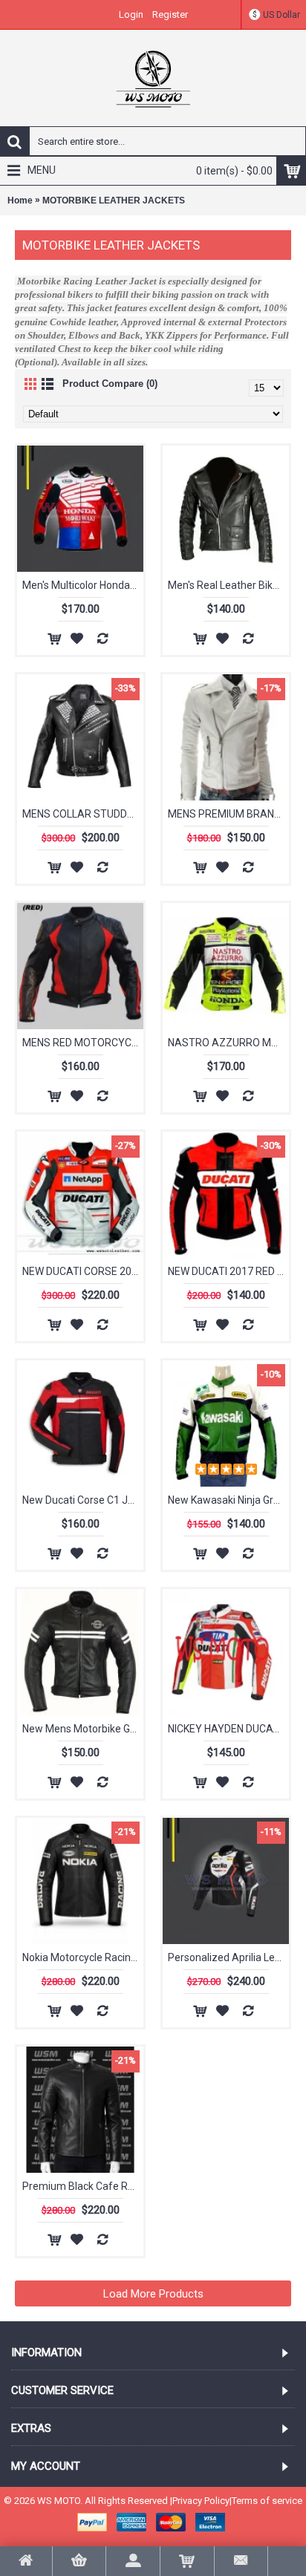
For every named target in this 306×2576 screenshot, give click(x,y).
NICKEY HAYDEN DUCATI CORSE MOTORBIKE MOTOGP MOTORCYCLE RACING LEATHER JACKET (228, 1729)
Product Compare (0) (110, 384)
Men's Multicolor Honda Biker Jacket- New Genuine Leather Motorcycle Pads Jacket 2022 (83, 585)
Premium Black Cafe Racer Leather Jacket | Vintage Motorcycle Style (83, 2186)
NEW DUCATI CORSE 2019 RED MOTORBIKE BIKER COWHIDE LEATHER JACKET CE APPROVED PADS (83, 1271)
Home (20, 200)
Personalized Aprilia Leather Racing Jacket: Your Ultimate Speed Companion (228, 1957)
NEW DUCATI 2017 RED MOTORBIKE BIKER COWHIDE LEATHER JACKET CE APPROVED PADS (228, 1271)
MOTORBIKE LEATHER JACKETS (114, 200)
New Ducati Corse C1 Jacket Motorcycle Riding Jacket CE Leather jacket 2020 (83, 1500)
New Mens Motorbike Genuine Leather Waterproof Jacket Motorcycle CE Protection (83, 1729)
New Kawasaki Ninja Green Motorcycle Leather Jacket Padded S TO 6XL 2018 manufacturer (228, 1500)
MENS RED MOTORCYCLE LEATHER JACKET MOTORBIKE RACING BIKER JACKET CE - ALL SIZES (83, 1043)
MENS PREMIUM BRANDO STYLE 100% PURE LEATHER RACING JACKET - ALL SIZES (228, 814)
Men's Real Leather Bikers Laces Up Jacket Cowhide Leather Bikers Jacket (228, 585)
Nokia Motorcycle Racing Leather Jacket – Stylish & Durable (83, 1957)
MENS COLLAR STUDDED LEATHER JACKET (83, 814)
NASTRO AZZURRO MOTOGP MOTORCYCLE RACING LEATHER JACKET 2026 (228, 1043)
